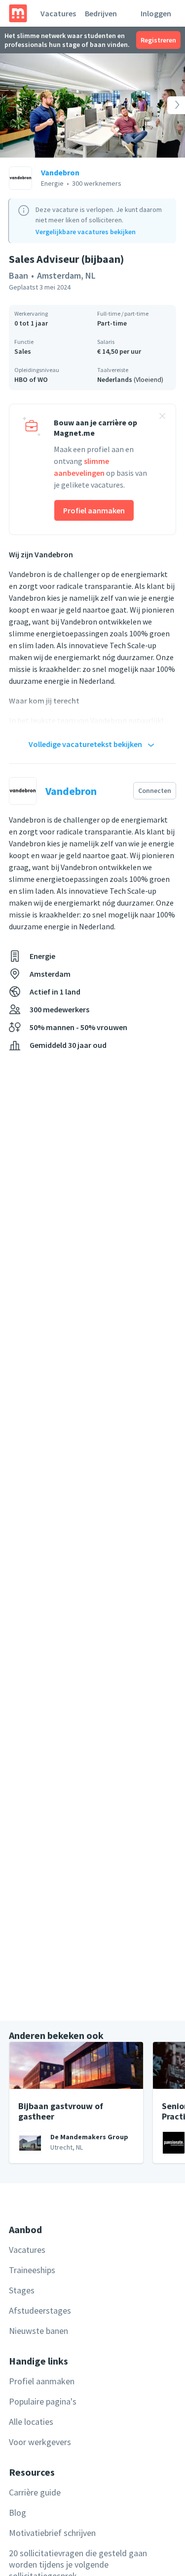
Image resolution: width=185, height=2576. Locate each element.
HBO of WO (31, 379)
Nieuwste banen (38, 2331)
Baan (18, 275)
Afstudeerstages (40, 2310)
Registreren (158, 40)
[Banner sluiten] (162, 417)
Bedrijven (101, 13)
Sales (23, 351)
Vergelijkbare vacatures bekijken (86, 232)
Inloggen (156, 13)
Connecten (155, 790)
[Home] (18, 13)
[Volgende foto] (166, 105)
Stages (22, 2290)
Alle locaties (31, 2422)
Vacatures (58, 13)
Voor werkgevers (40, 2442)
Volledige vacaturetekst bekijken (85, 744)
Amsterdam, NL (66, 275)
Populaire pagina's (43, 2401)
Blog (18, 2513)
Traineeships (32, 2270)
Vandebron (60, 172)
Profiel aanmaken (94, 510)
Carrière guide (35, 2492)
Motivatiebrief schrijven (52, 2533)
